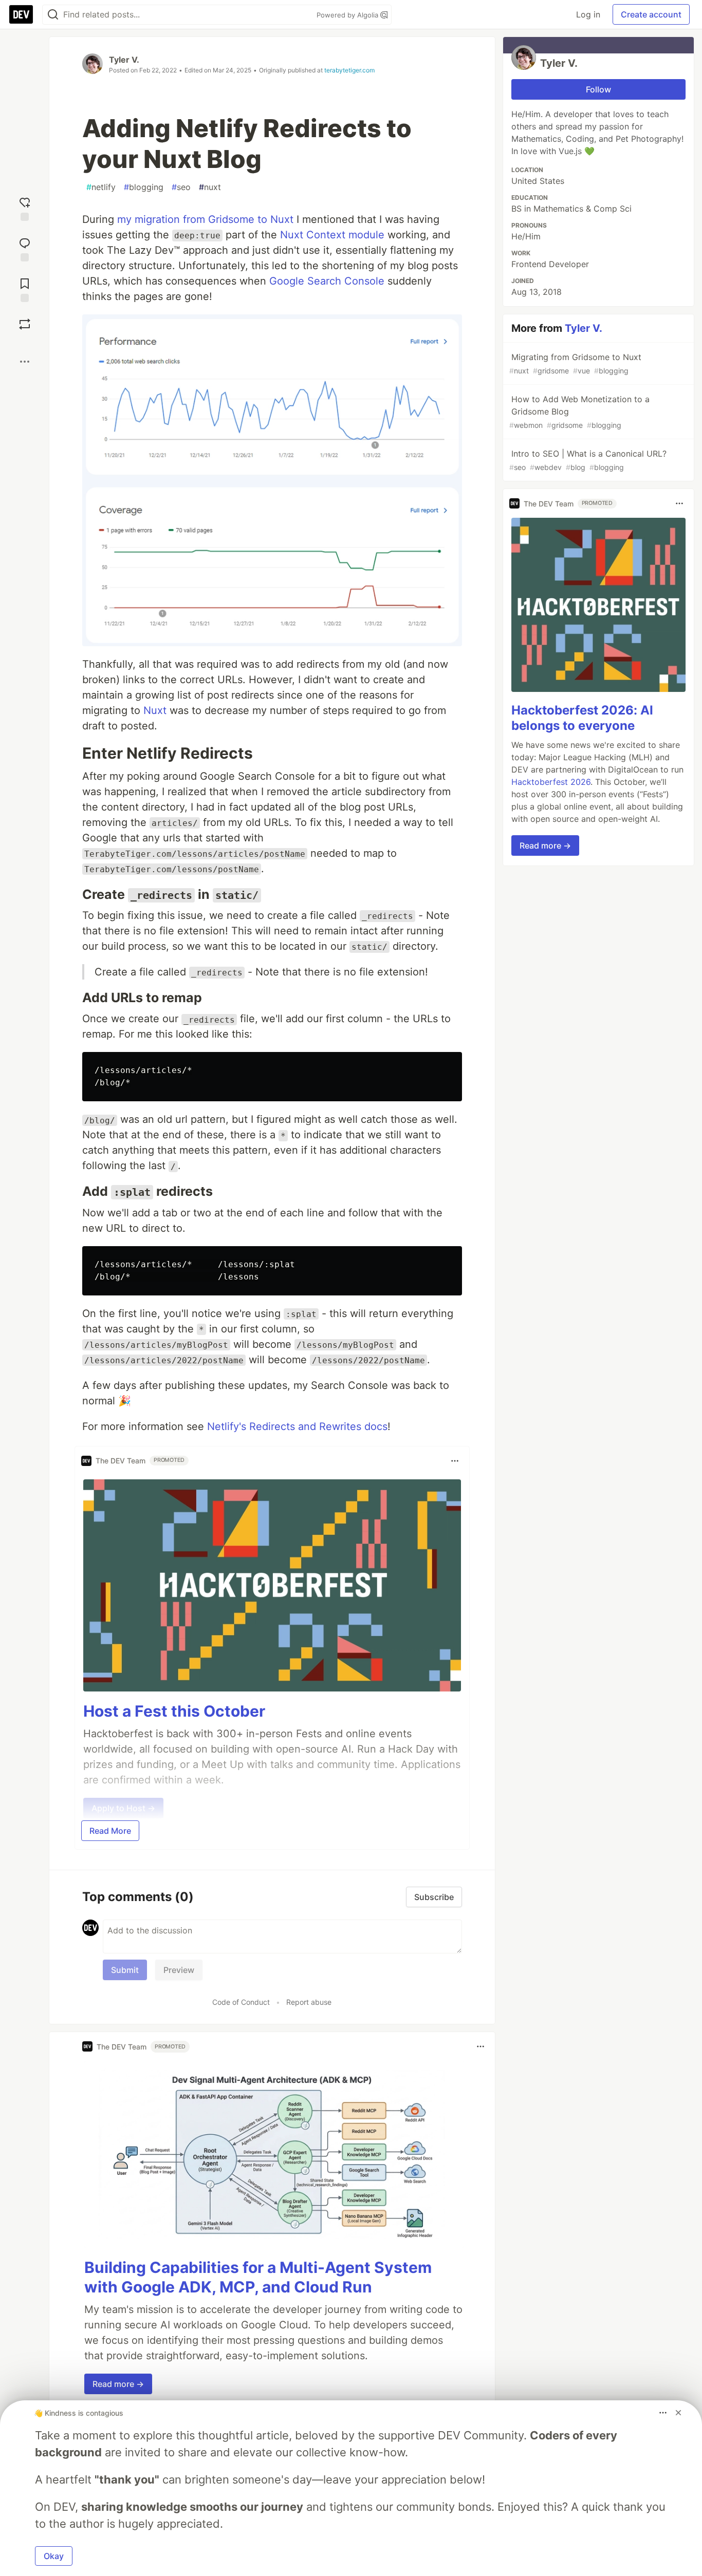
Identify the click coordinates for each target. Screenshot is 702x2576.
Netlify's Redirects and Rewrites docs (297, 1426)
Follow (598, 89)
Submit (125, 1970)
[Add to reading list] (25, 289)
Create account (651, 14)
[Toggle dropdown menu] (455, 1461)
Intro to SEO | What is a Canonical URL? (588, 460)
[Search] (53, 15)
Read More (110, 1831)
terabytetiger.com (349, 70)
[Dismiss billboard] (678, 2413)
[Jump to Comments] (25, 248)
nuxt (210, 187)
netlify (101, 187)
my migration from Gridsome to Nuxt (205, 219)
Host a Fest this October (174, 1711)
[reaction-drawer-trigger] (25, 208)
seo (181, 187)
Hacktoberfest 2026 (551, 781)
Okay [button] (54, 2556)
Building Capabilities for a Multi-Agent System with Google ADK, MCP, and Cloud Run (258, 2277)
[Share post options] (25, 362)
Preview (179, 1970)
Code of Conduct (241, 2002)
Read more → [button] (118, 2384)
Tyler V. (124, 60)
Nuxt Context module (332, 235)
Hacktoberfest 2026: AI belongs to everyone (582, 717)
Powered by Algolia (348, 15)
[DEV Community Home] (21, 14)
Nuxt (155, 710)
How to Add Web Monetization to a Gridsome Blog (579, 412)
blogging (144, 187)
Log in (588, 14)
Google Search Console (327, 281)
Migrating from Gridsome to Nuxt (575, 363)
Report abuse (309, 2002)
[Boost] (25, 324)
